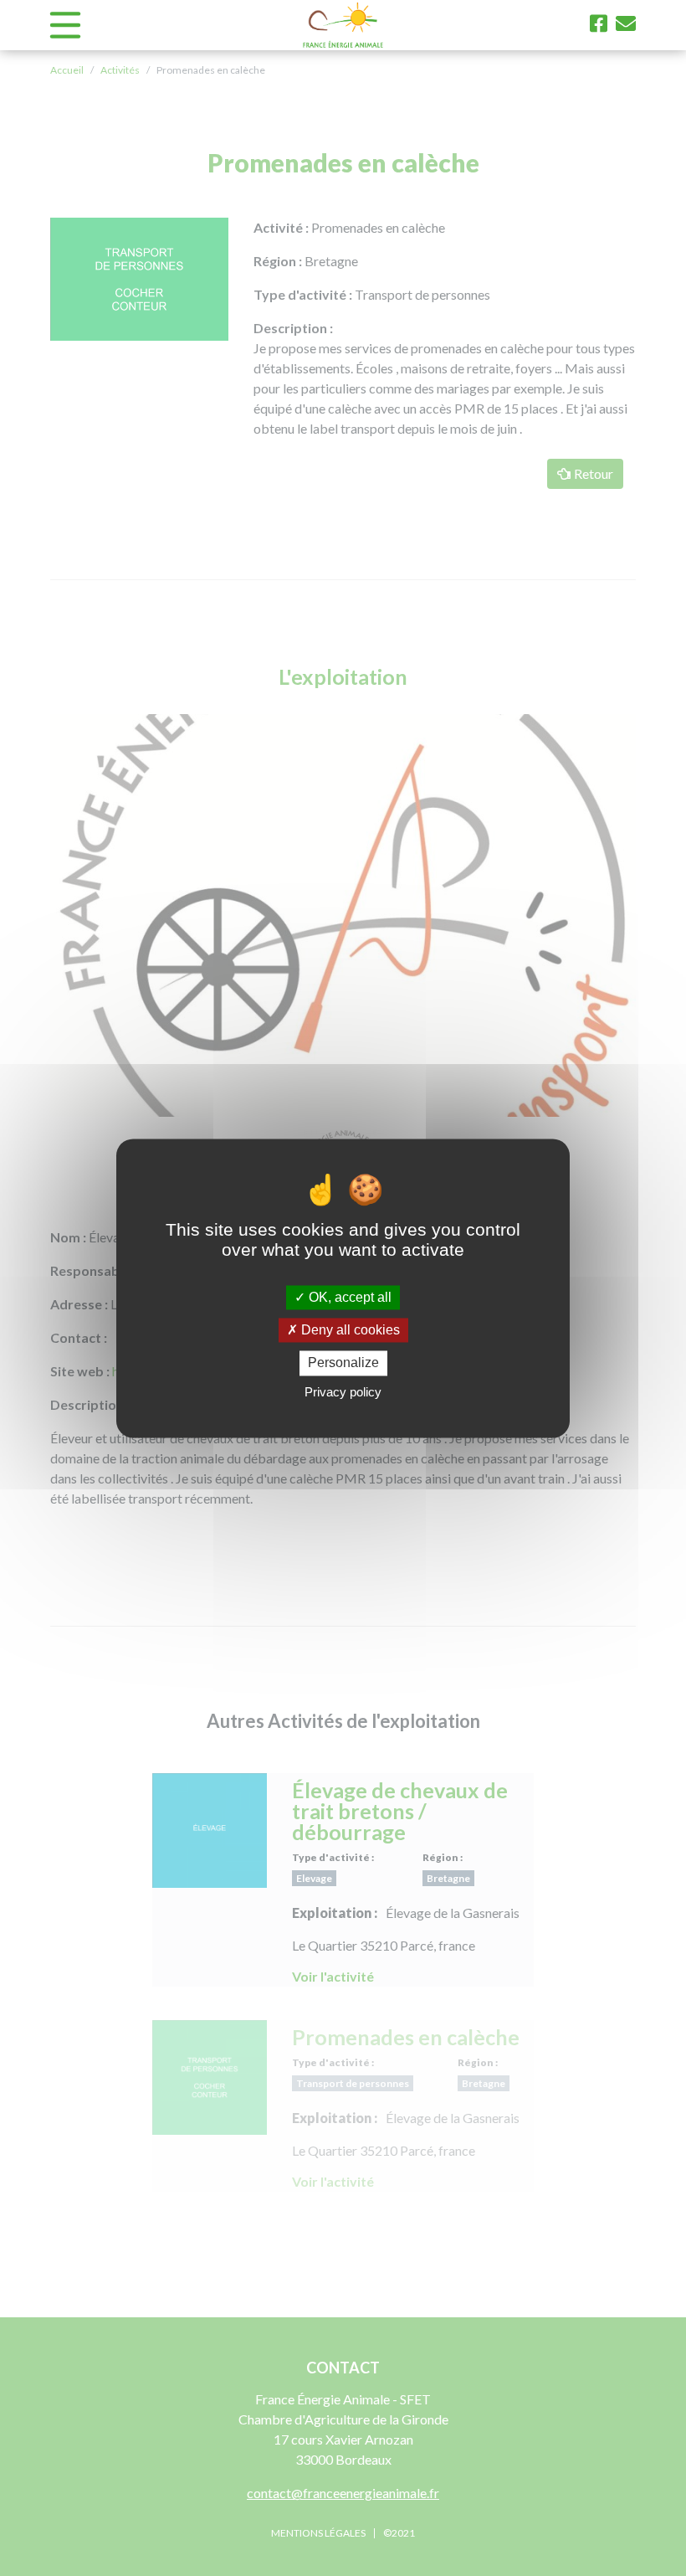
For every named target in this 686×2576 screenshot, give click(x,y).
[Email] (626, 23)
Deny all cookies (349, 1331)
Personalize (343, 1363)
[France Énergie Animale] (343, 25)
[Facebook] (599, 23)
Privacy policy (343, 1392)
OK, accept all (348, 1297)
